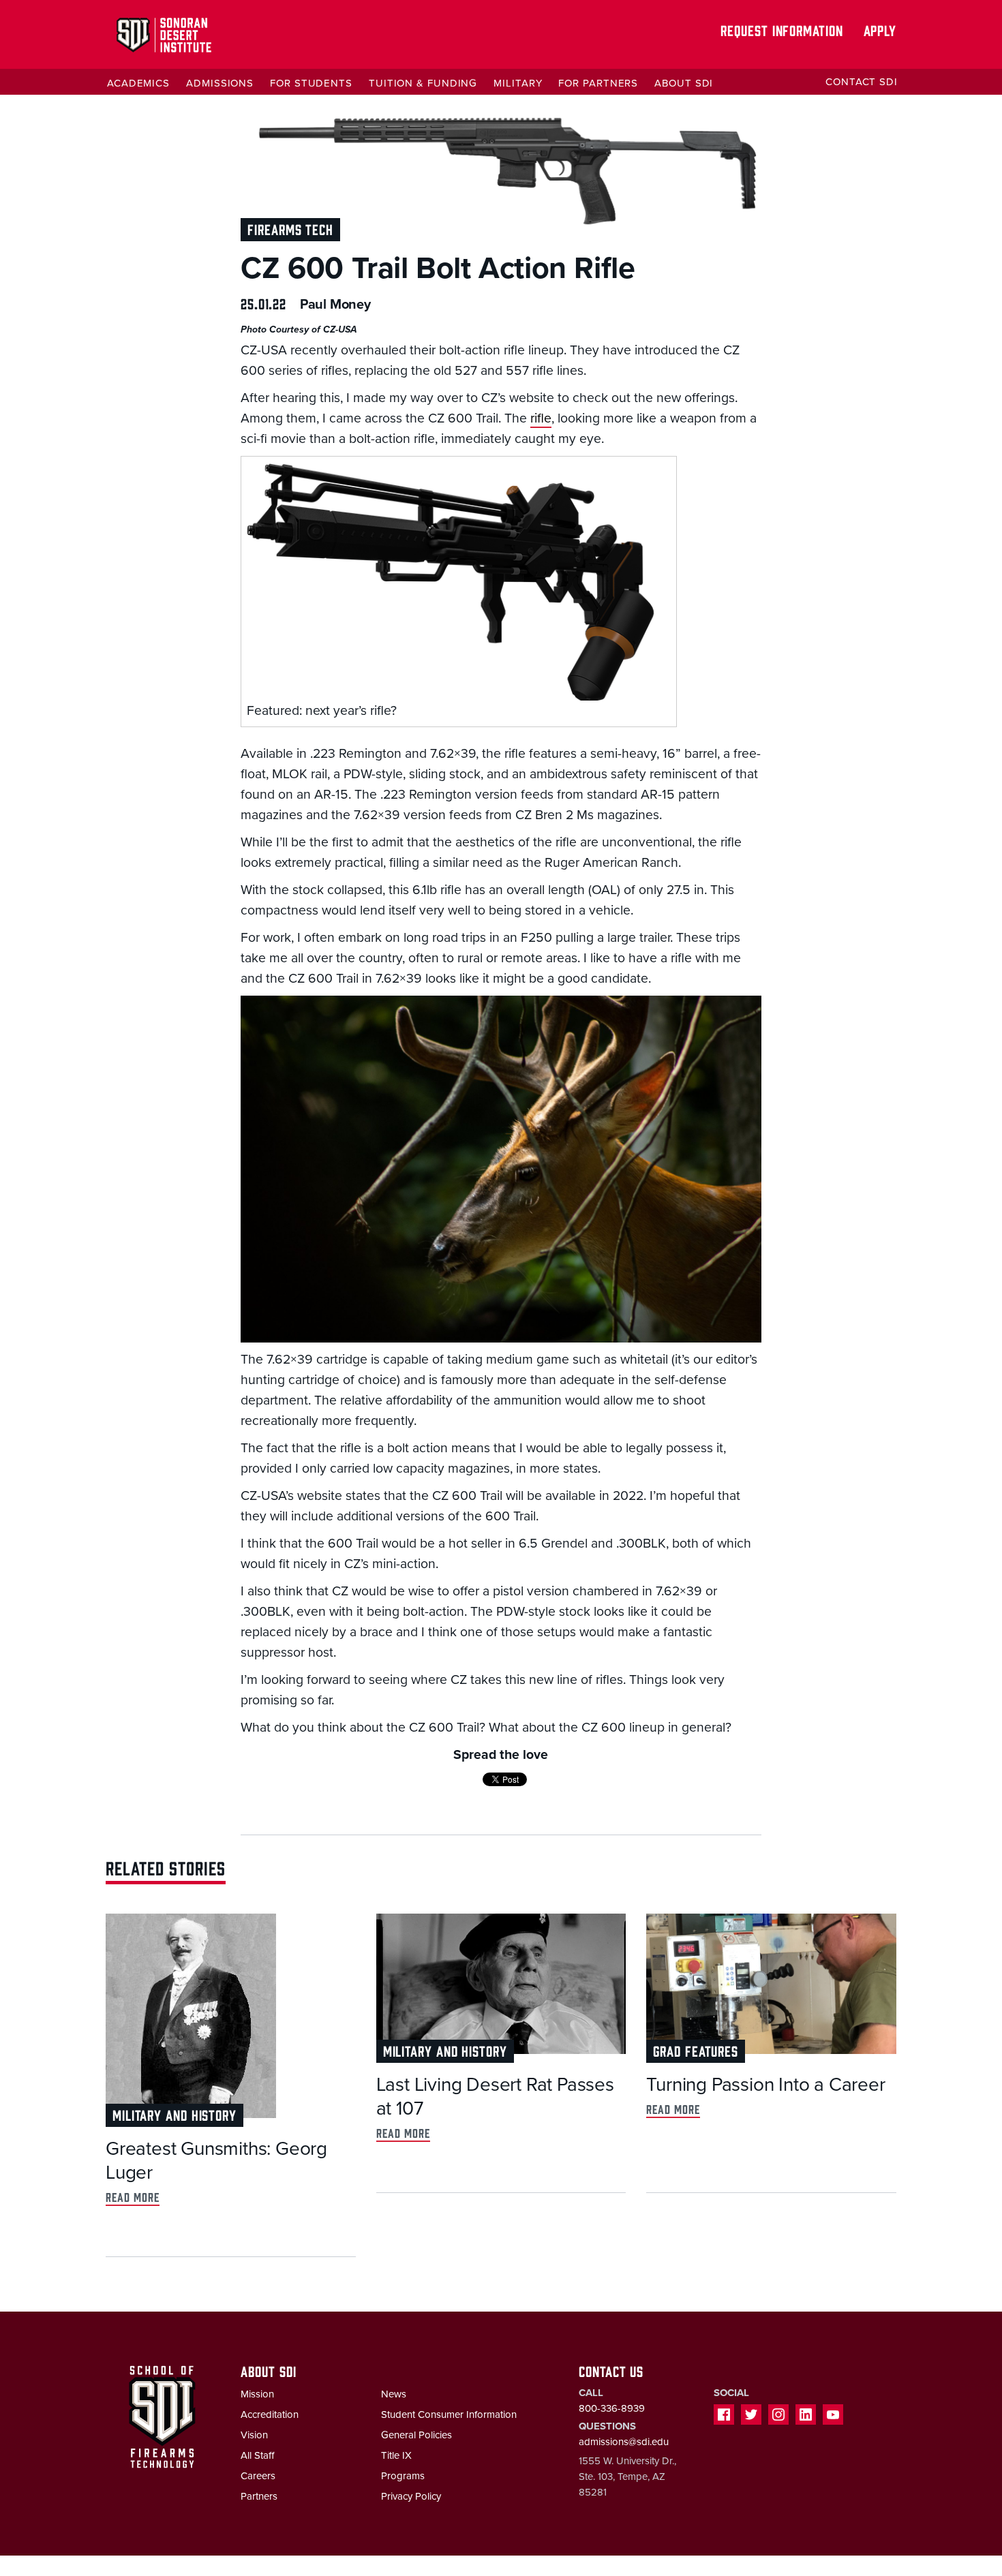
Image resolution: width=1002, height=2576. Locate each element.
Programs (403, 2476)
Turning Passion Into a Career (765, 2085)
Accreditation (270, 2414)
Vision (254, 2435)
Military (518, 83)
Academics (138, 83)
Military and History (174, 2114)
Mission (257, 2394)
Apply (880, 30)
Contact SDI (862, 82)
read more (133, 2197)
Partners (259, 2496)
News (394, 2394)
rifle (541, 418)
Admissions (220, 83)
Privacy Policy (411, 2496)
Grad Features (696, 2050)
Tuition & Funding (423, 83)
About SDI (684, 83)
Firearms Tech (290, 229)
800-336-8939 (612, 2408)
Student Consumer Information (449, 2414)
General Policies (416, 2435)
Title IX (396, 2455)
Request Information (781, 30)
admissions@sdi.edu (624, 2442)
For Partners (598, 83)
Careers (258, 2476)
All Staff (257, 2455)
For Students (311, 83)
